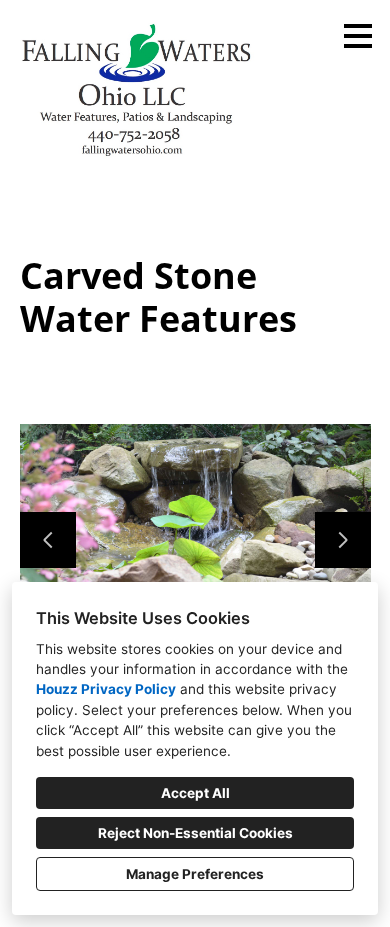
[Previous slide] (48, 540)
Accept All (195, 793)
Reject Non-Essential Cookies (195, 833)
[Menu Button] (358, 36)
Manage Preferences (195, 874)
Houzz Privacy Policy (106, 689)
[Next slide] (343, 540)
